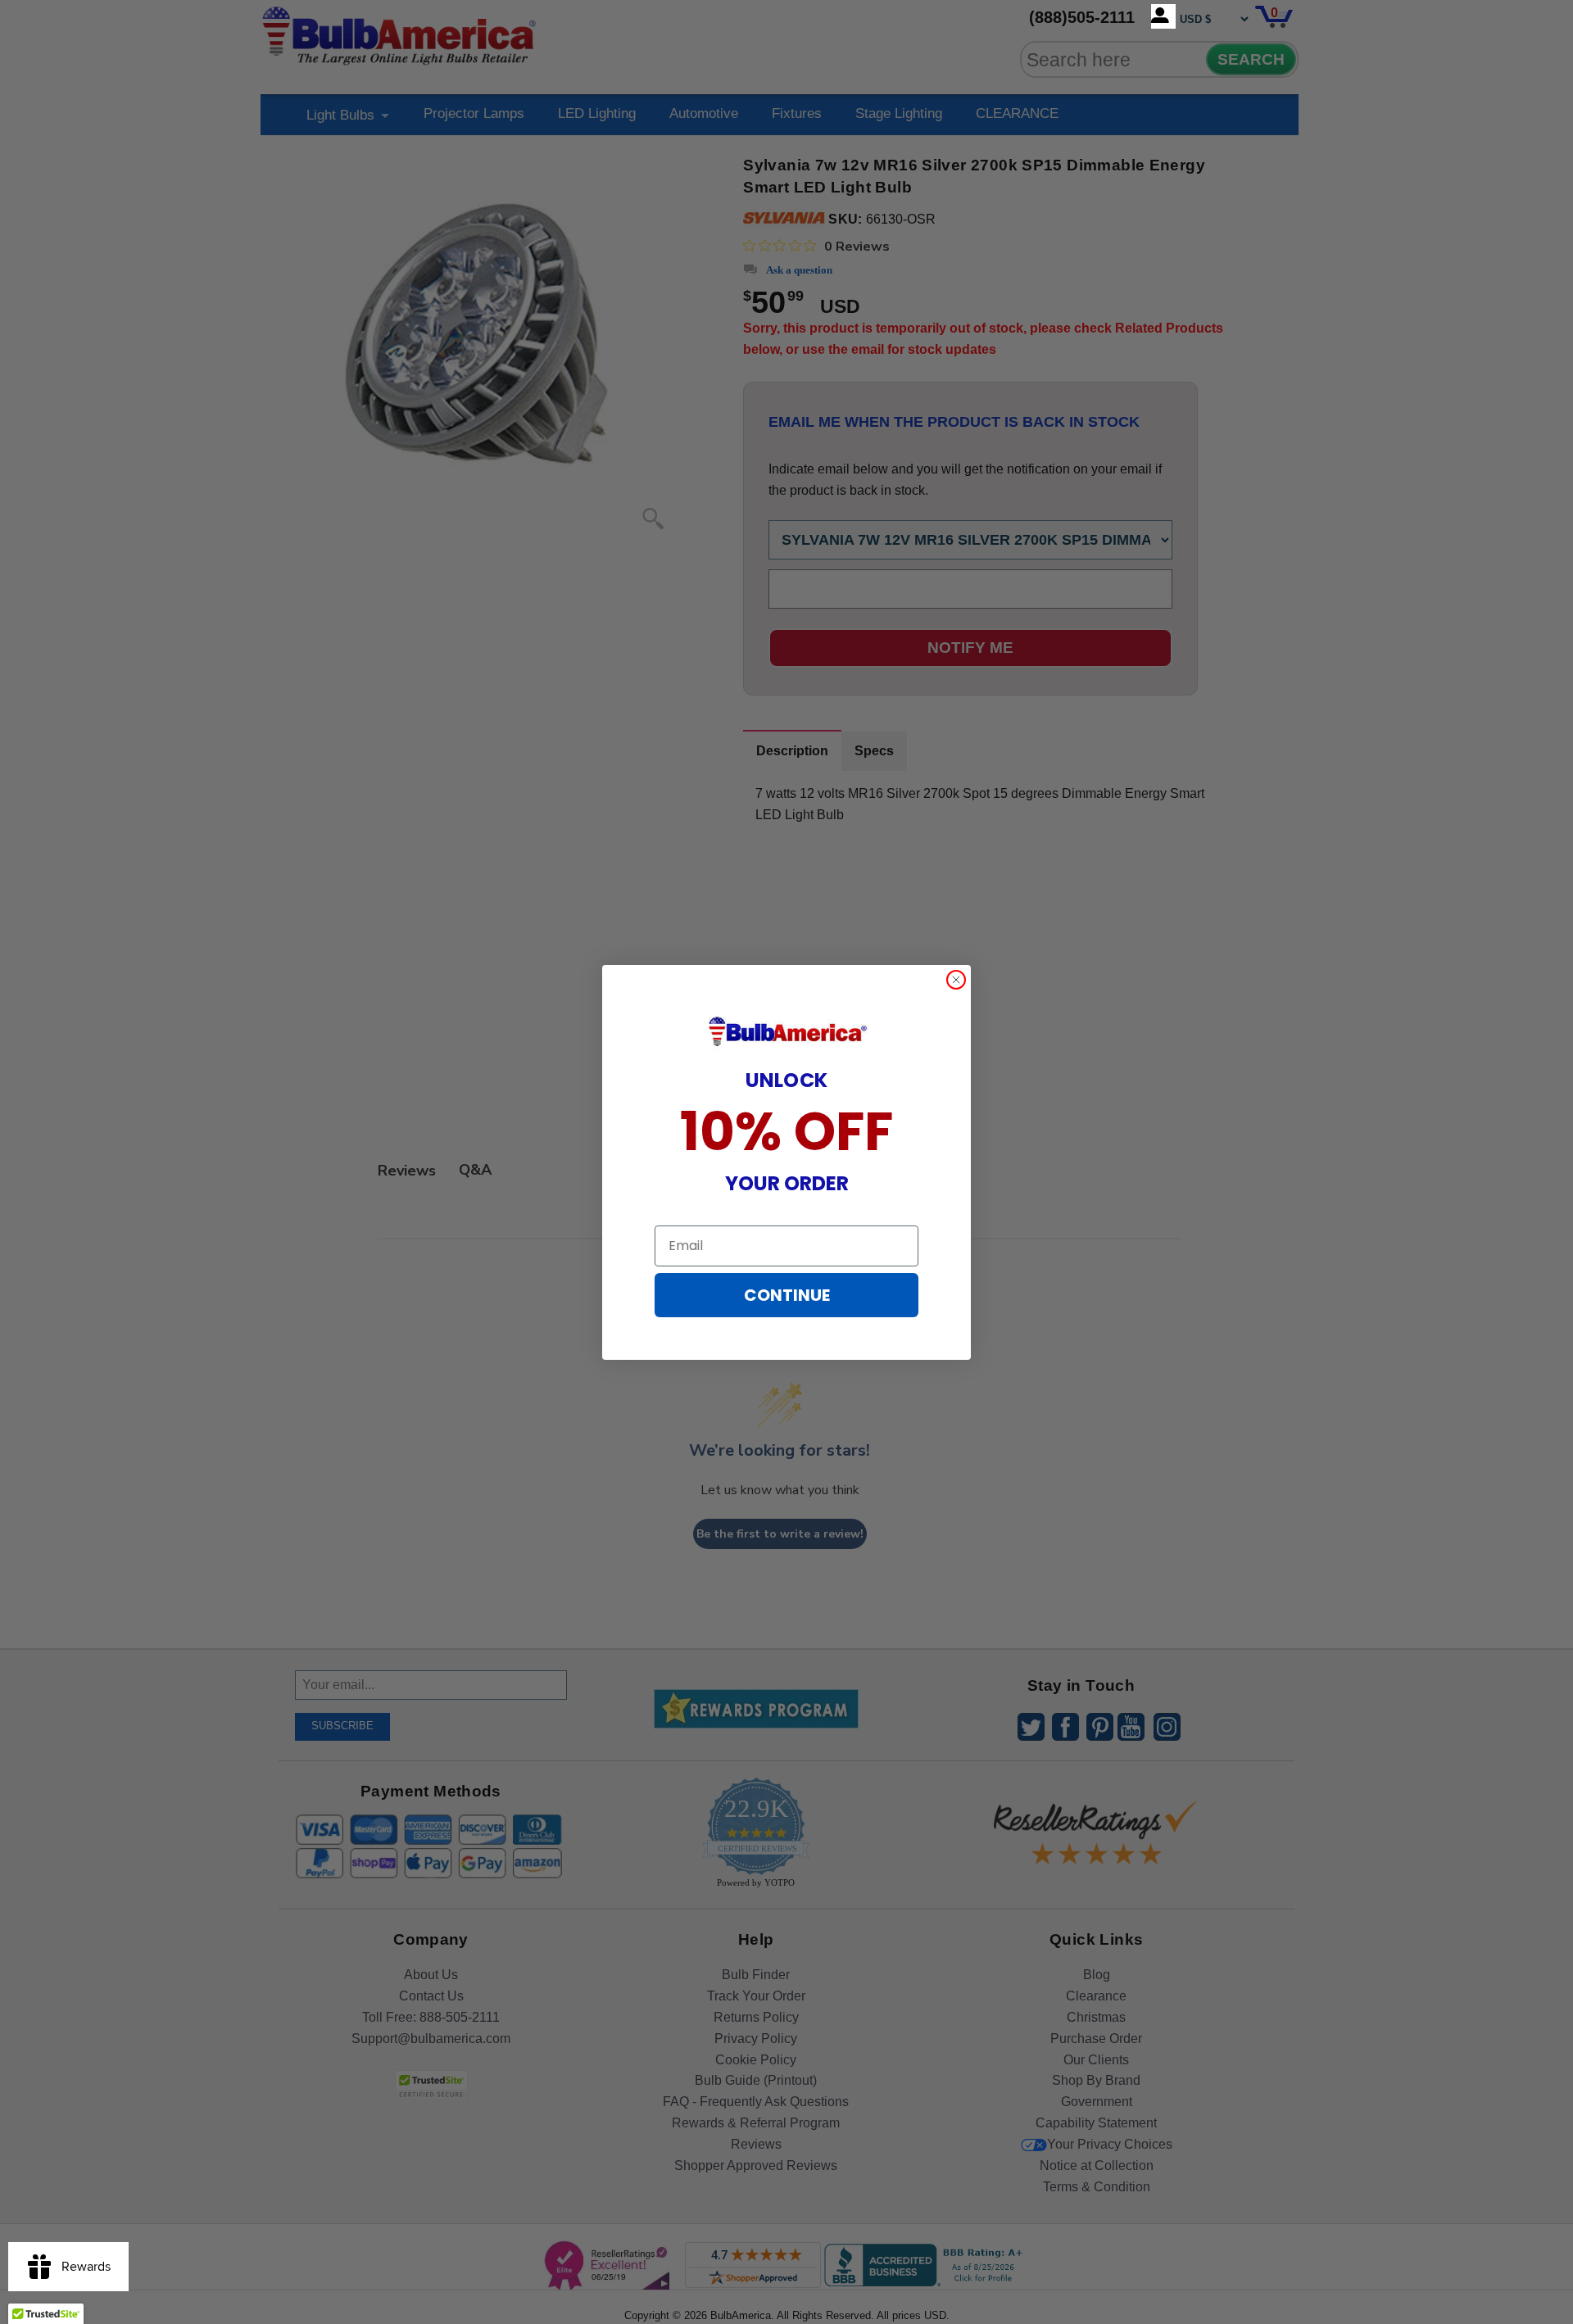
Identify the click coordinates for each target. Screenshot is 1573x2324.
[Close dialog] (956, 980)
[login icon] (1163, 16)
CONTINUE (787, 1295)
